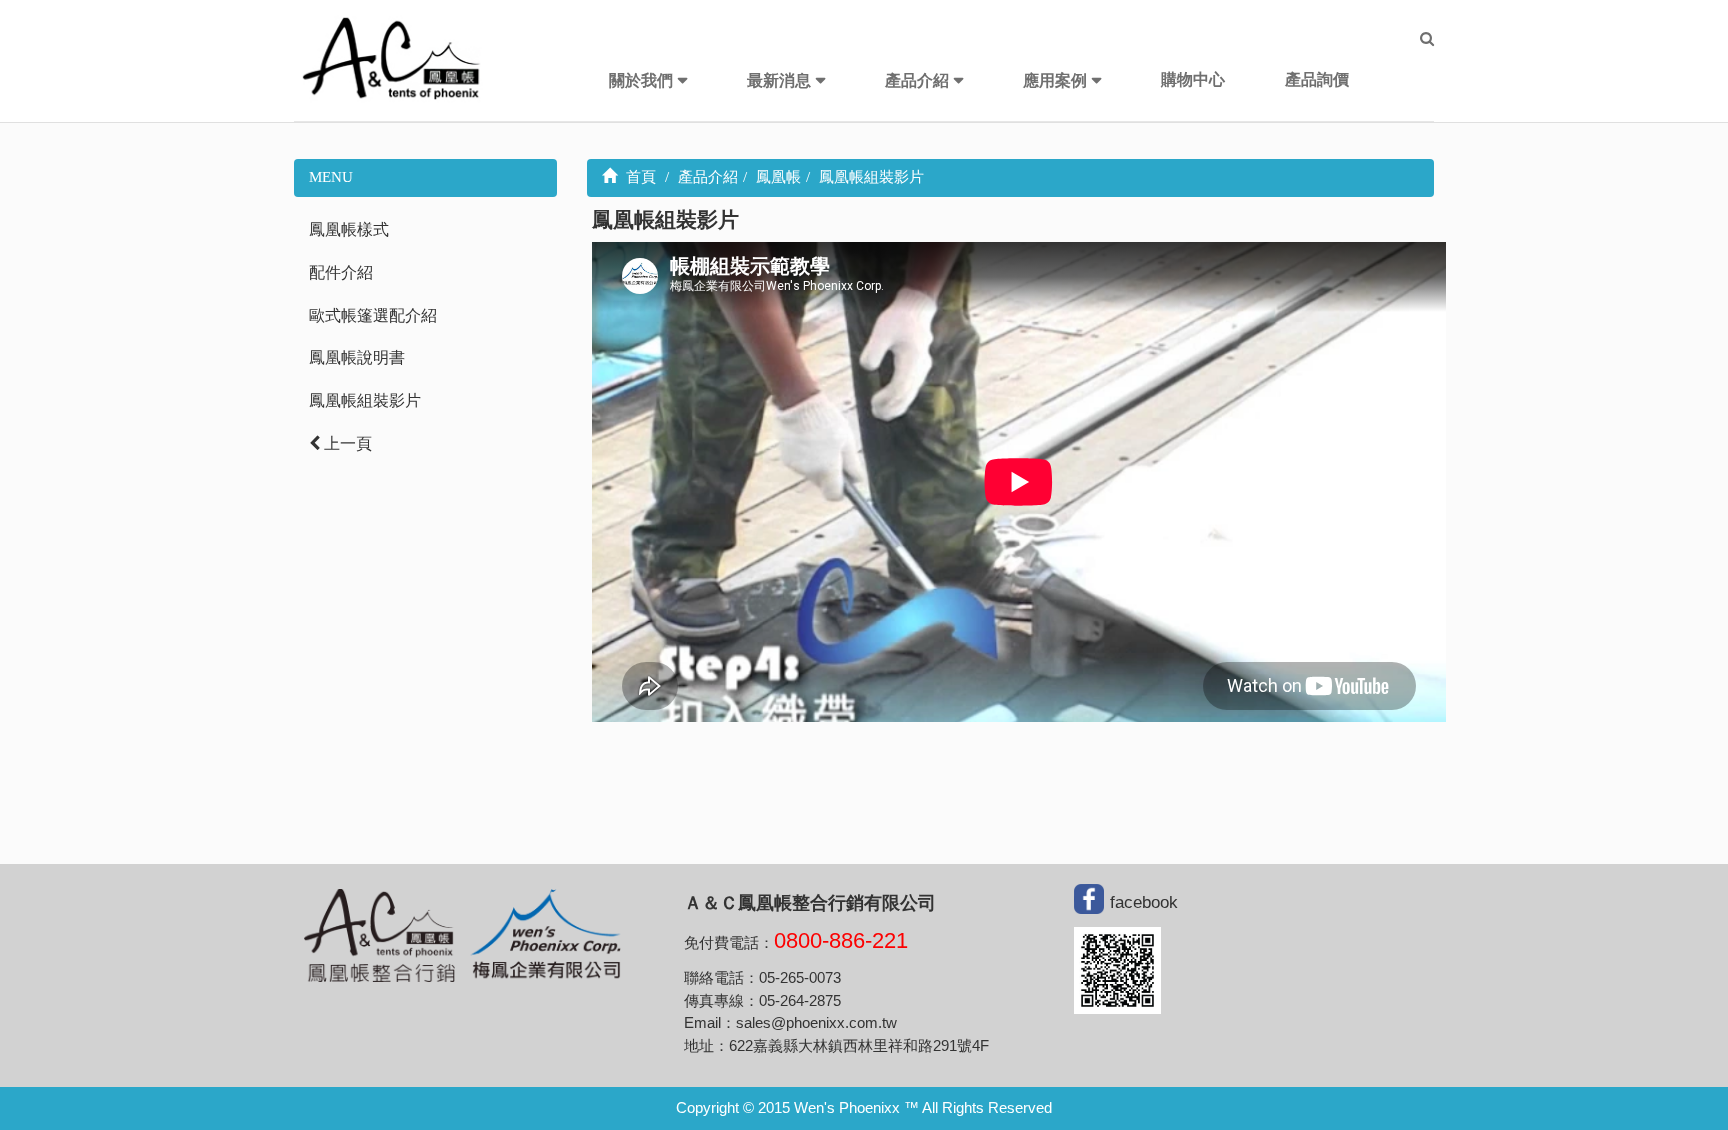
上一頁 (346, 443)
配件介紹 (341, 272)
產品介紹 (917, 80)
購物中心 (1193, 79)
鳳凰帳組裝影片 (365, 400)
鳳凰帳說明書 (357, 357)
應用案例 (1055, 80)
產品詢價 (1317, 79)
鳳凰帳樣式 (349, 229)
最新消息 (779, 80)
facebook (1144, 902)
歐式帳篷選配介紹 (373, 315)
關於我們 (641, 80)
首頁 (639, 177)
